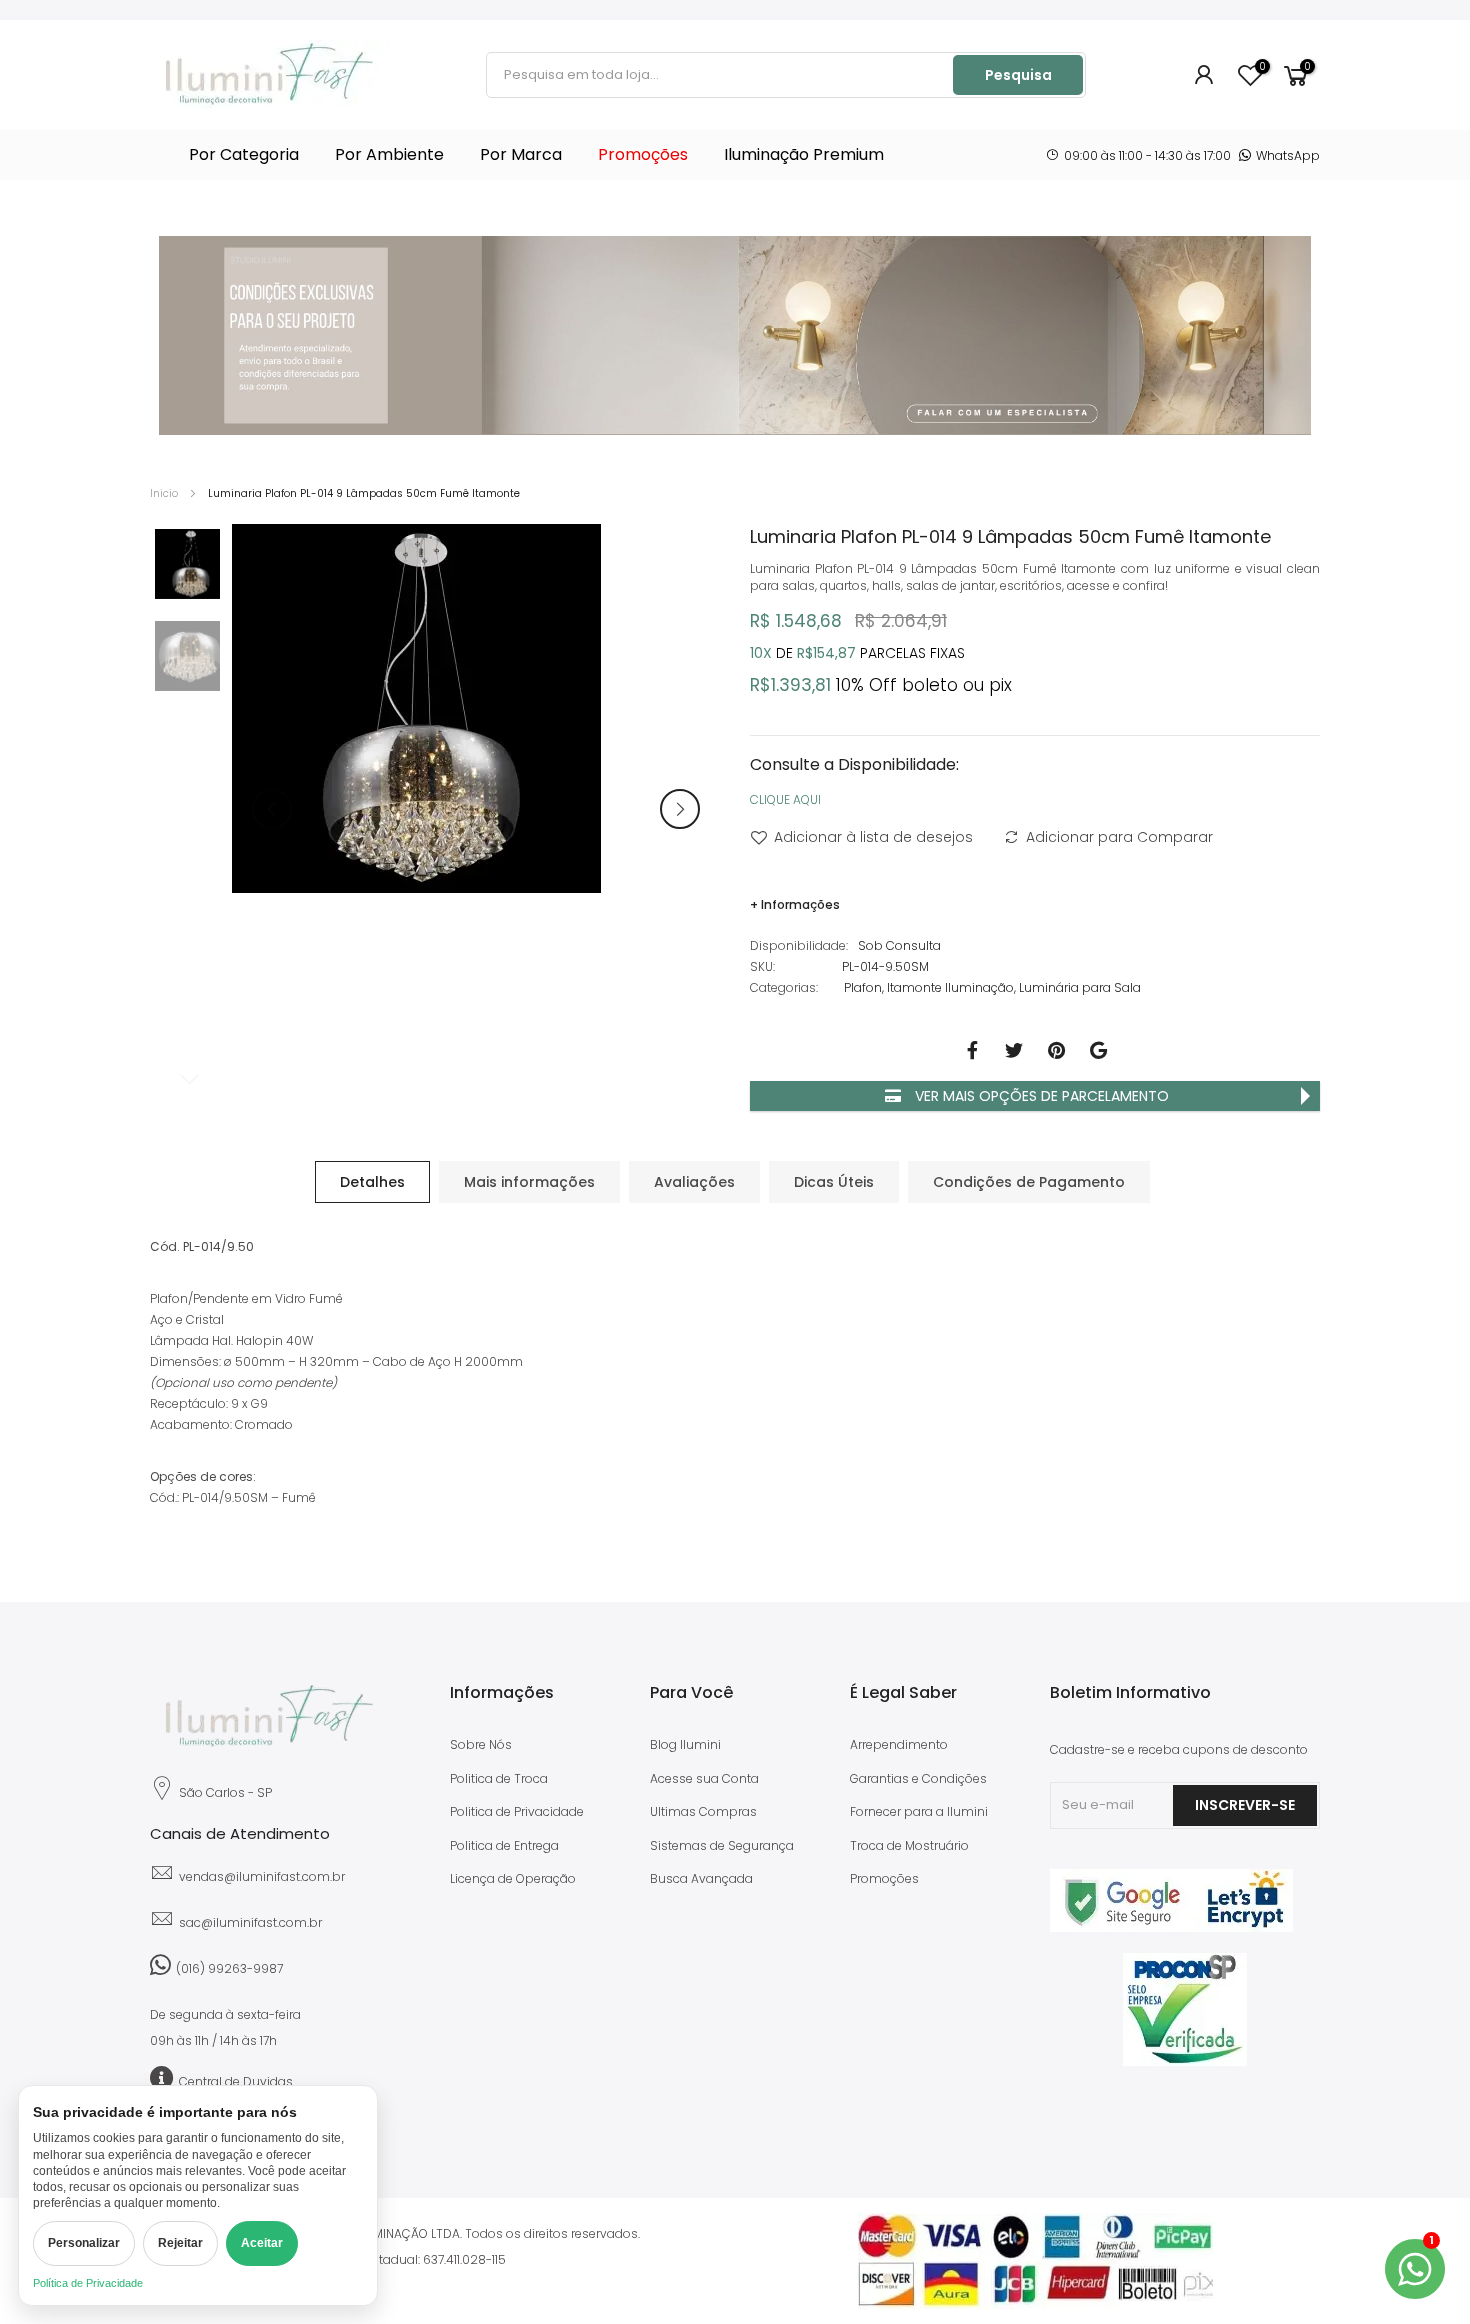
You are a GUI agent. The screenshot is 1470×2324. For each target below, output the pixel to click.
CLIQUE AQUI (785, 799)
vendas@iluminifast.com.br (262, 1876)
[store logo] (270, 75)
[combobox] (721, 75)
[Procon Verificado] (1185, 2009)
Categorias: (784, 987)
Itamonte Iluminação (950, 987)
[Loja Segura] (1171, 1927)
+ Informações (795, 904)
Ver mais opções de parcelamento (1040, 1096)
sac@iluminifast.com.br (250, 1922)
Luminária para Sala (1080, 987)
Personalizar (84, 2243)
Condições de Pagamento (1029, 1182)
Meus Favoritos (1261, 67)
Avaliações (694, 1182)
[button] (680, 809)
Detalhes (372, 1182)
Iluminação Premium (804, 154)
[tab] (372, 1182)
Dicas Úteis (834, 1182)
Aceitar (262, 2243)
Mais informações (529, 1182)
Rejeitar (180, 2243)
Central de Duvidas (236, 2081)
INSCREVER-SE (1245, 1805)
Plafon (863, 987)
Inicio (164, 493)
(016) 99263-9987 (229, 1968)
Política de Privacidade (88, 2283)
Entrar (1205, 75)
